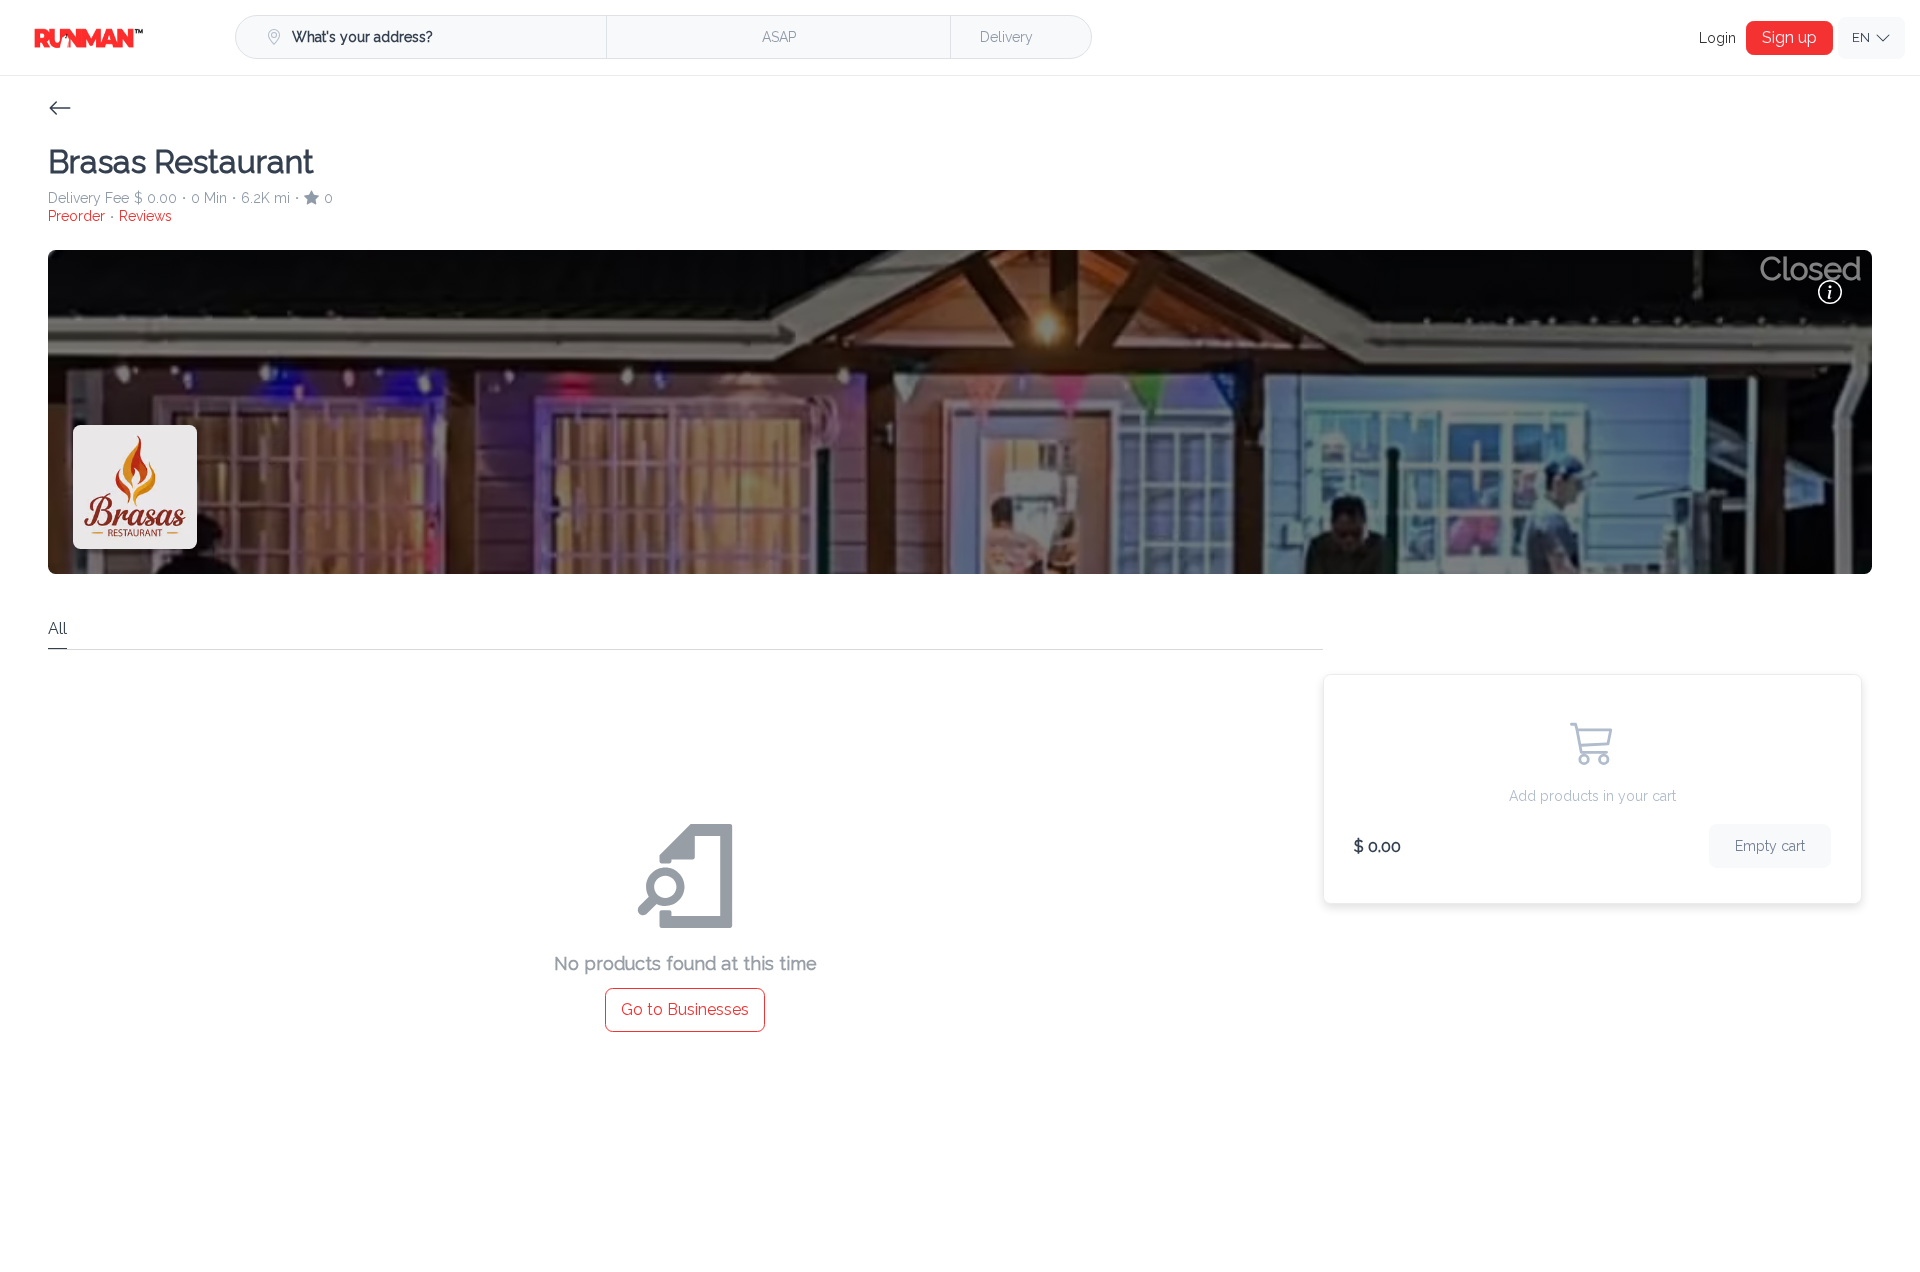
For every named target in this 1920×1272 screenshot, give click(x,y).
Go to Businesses (685, 1008)
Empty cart (1773, 844)
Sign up (1793, 37)
